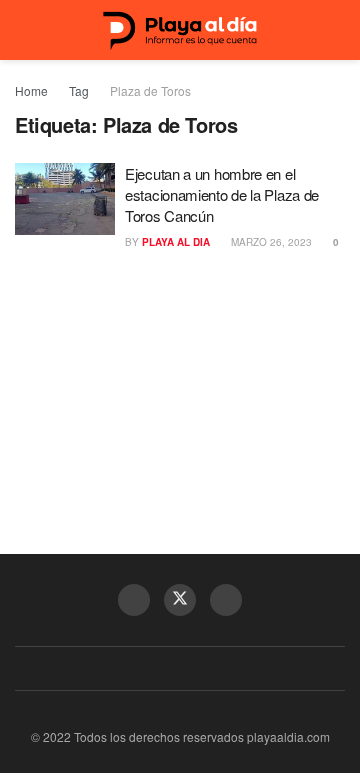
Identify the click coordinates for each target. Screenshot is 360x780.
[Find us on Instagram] (226, 600)
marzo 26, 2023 (270, 242)
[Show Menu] (23, 30)
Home (31, 90)
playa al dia (176, 242)
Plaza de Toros (150, 90)
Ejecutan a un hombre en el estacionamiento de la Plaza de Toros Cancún (222, 194)
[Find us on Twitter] (180, 600)
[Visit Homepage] (180, 30)
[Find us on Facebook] (134, 600)
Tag (79, 90)
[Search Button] (336, 30)
